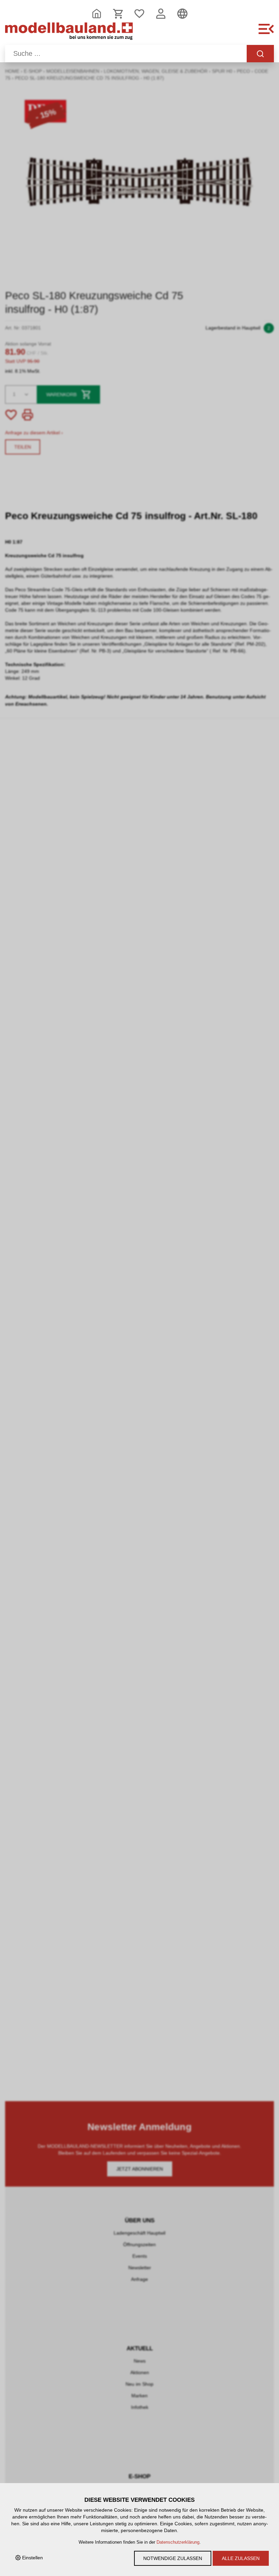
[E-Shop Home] (69, 33)
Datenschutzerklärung (178, 2542)
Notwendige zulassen (173, 2558)
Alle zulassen (241, 2558)
